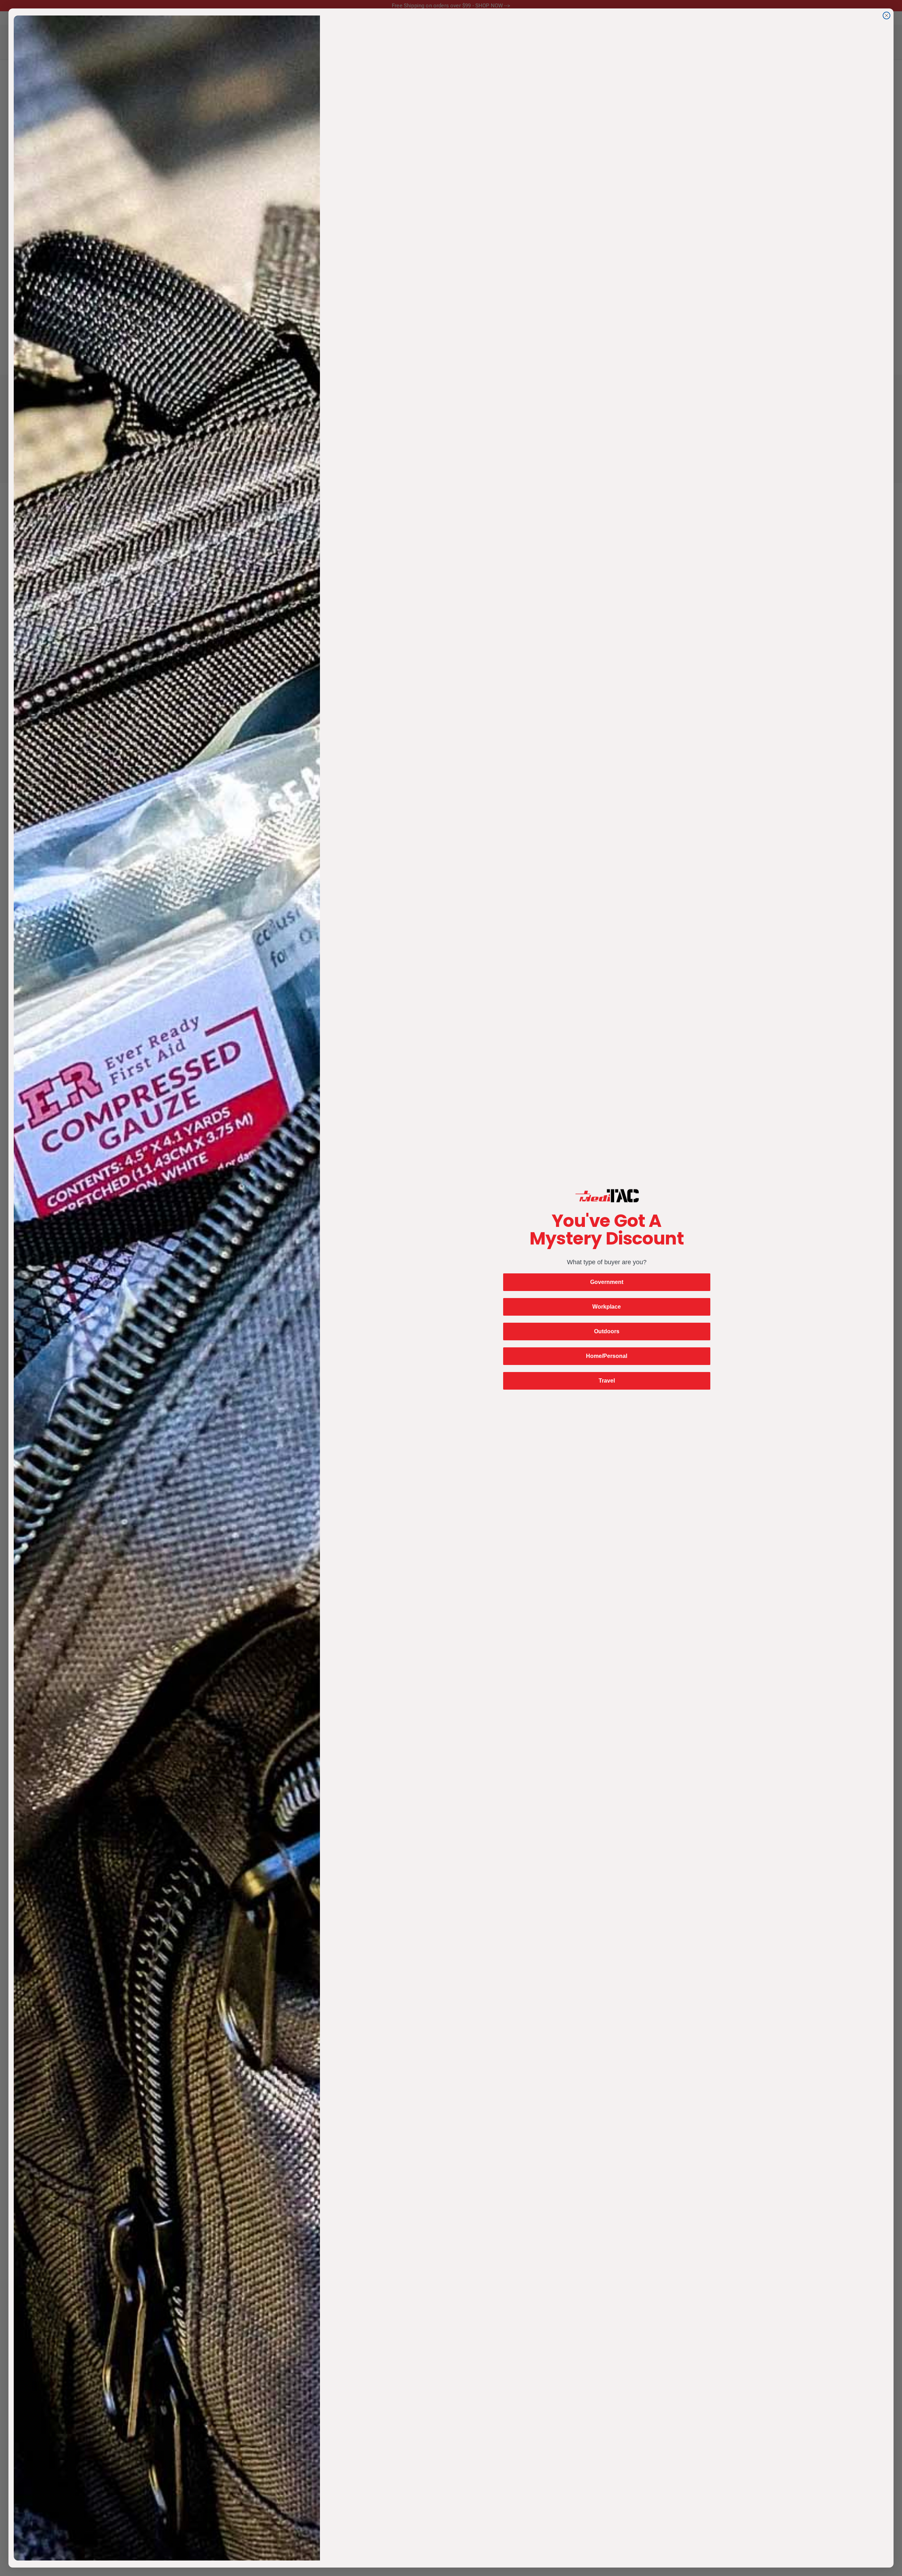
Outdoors (607, 1331)
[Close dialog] (886, 15)
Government (607, 1282)
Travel (607, 1381)
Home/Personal (607, 1356)
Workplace (607, 1307)
